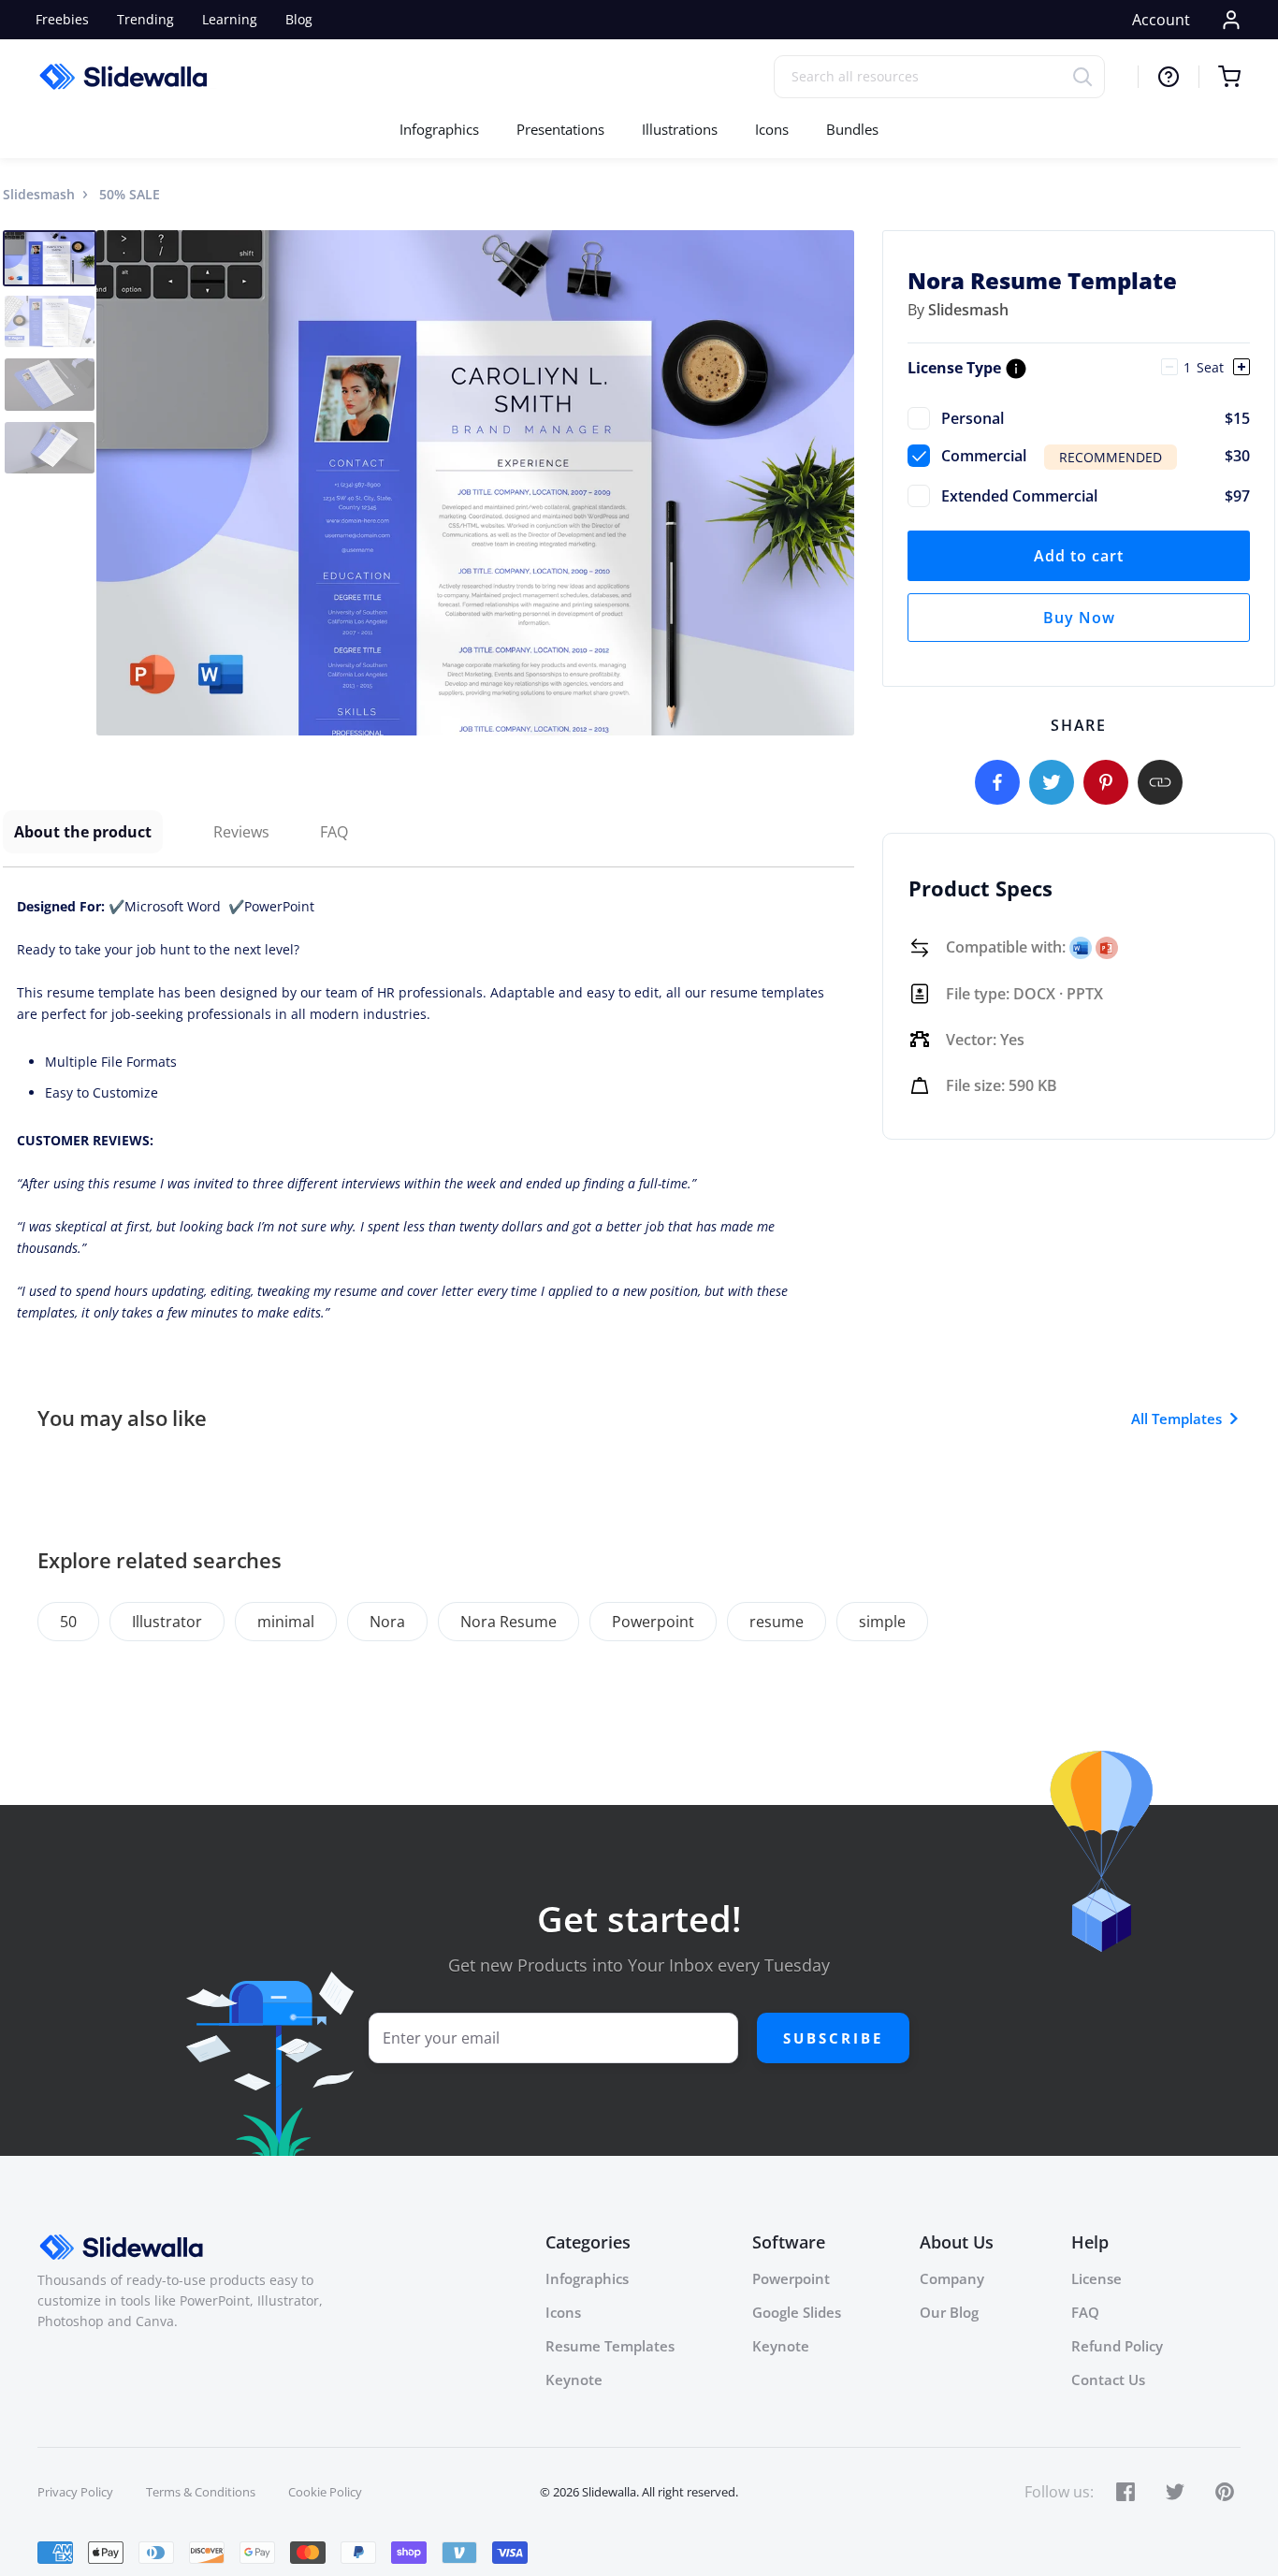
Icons (772, 129)
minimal (286, 1622)
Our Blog (949, 2312)
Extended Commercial (1096, 496)
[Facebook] (997, 782)
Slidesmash (39, 194)
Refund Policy (1117, 2346)
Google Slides (797, 2312)
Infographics (439, 129)
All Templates (1176, 1419)
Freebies (62, 19)
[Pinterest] (1106, 782)
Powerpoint (653, 1622)
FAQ (334, 832)
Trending (145, 19)
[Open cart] (1220, 77)
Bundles (852, 129)
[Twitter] (1052, 782)
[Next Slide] (837, 483)
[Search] (1089, 76)
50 (68, 1622)
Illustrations (680, 129)
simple (882, 1622)
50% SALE (130, 194)
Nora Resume (508, 1622)
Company (952, 2278)
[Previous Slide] (113, 483)
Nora (387, 1622)
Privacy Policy (75, 2492)
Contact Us (1108, 2380)
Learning (230, 19)
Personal (1096, 418)
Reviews (241, 832)
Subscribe (833, 2038)
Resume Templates (610, 2346)
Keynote (574, 2380)
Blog (299, 19)
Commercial (1096, 456)
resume (777, 1622)
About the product (83, 832)
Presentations (560, 129)
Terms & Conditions (201, 2492)
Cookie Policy (325, 2492)
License (1096, 2278)
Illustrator (167, 1622)
